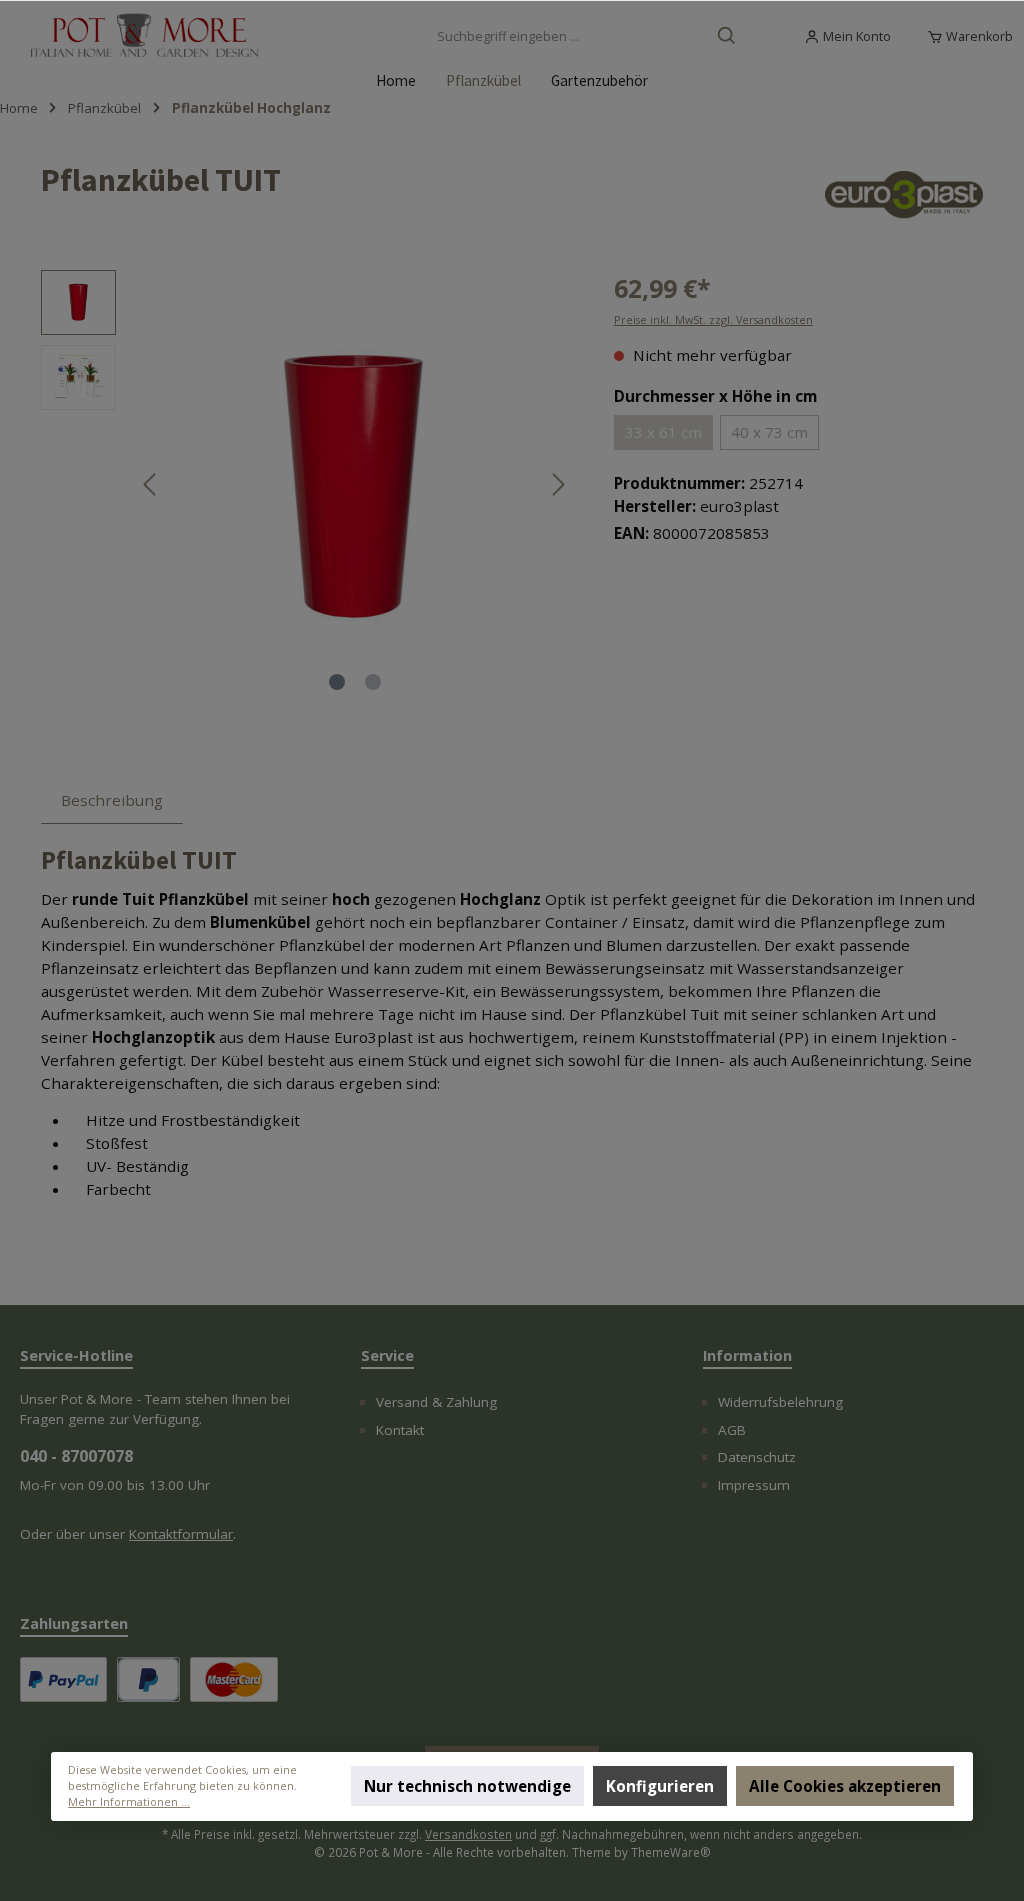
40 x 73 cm (769, 432)
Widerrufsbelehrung (780, 1402)
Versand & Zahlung (436, 1402)
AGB (732, 1430)
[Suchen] (727, 37)
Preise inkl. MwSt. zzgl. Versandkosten (713, 319)
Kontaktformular (181, 1534)
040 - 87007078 (76, 1456)
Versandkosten (468, 1834)
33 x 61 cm (663, 432)
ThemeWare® (671, 1852)
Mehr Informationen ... (129, 1802)
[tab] (112, 800)
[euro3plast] (904, 195)
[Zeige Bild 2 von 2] (373, 682)
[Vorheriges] (151, 484)
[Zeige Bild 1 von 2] (337, 682)
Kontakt (400, 1430)
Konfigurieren (660, 1787)
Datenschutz (757, 1457)
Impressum (754, 1485)
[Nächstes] (558, 484)
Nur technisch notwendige (467, 1787)
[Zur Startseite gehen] (145, 37)
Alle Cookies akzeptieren (846, 1787)
